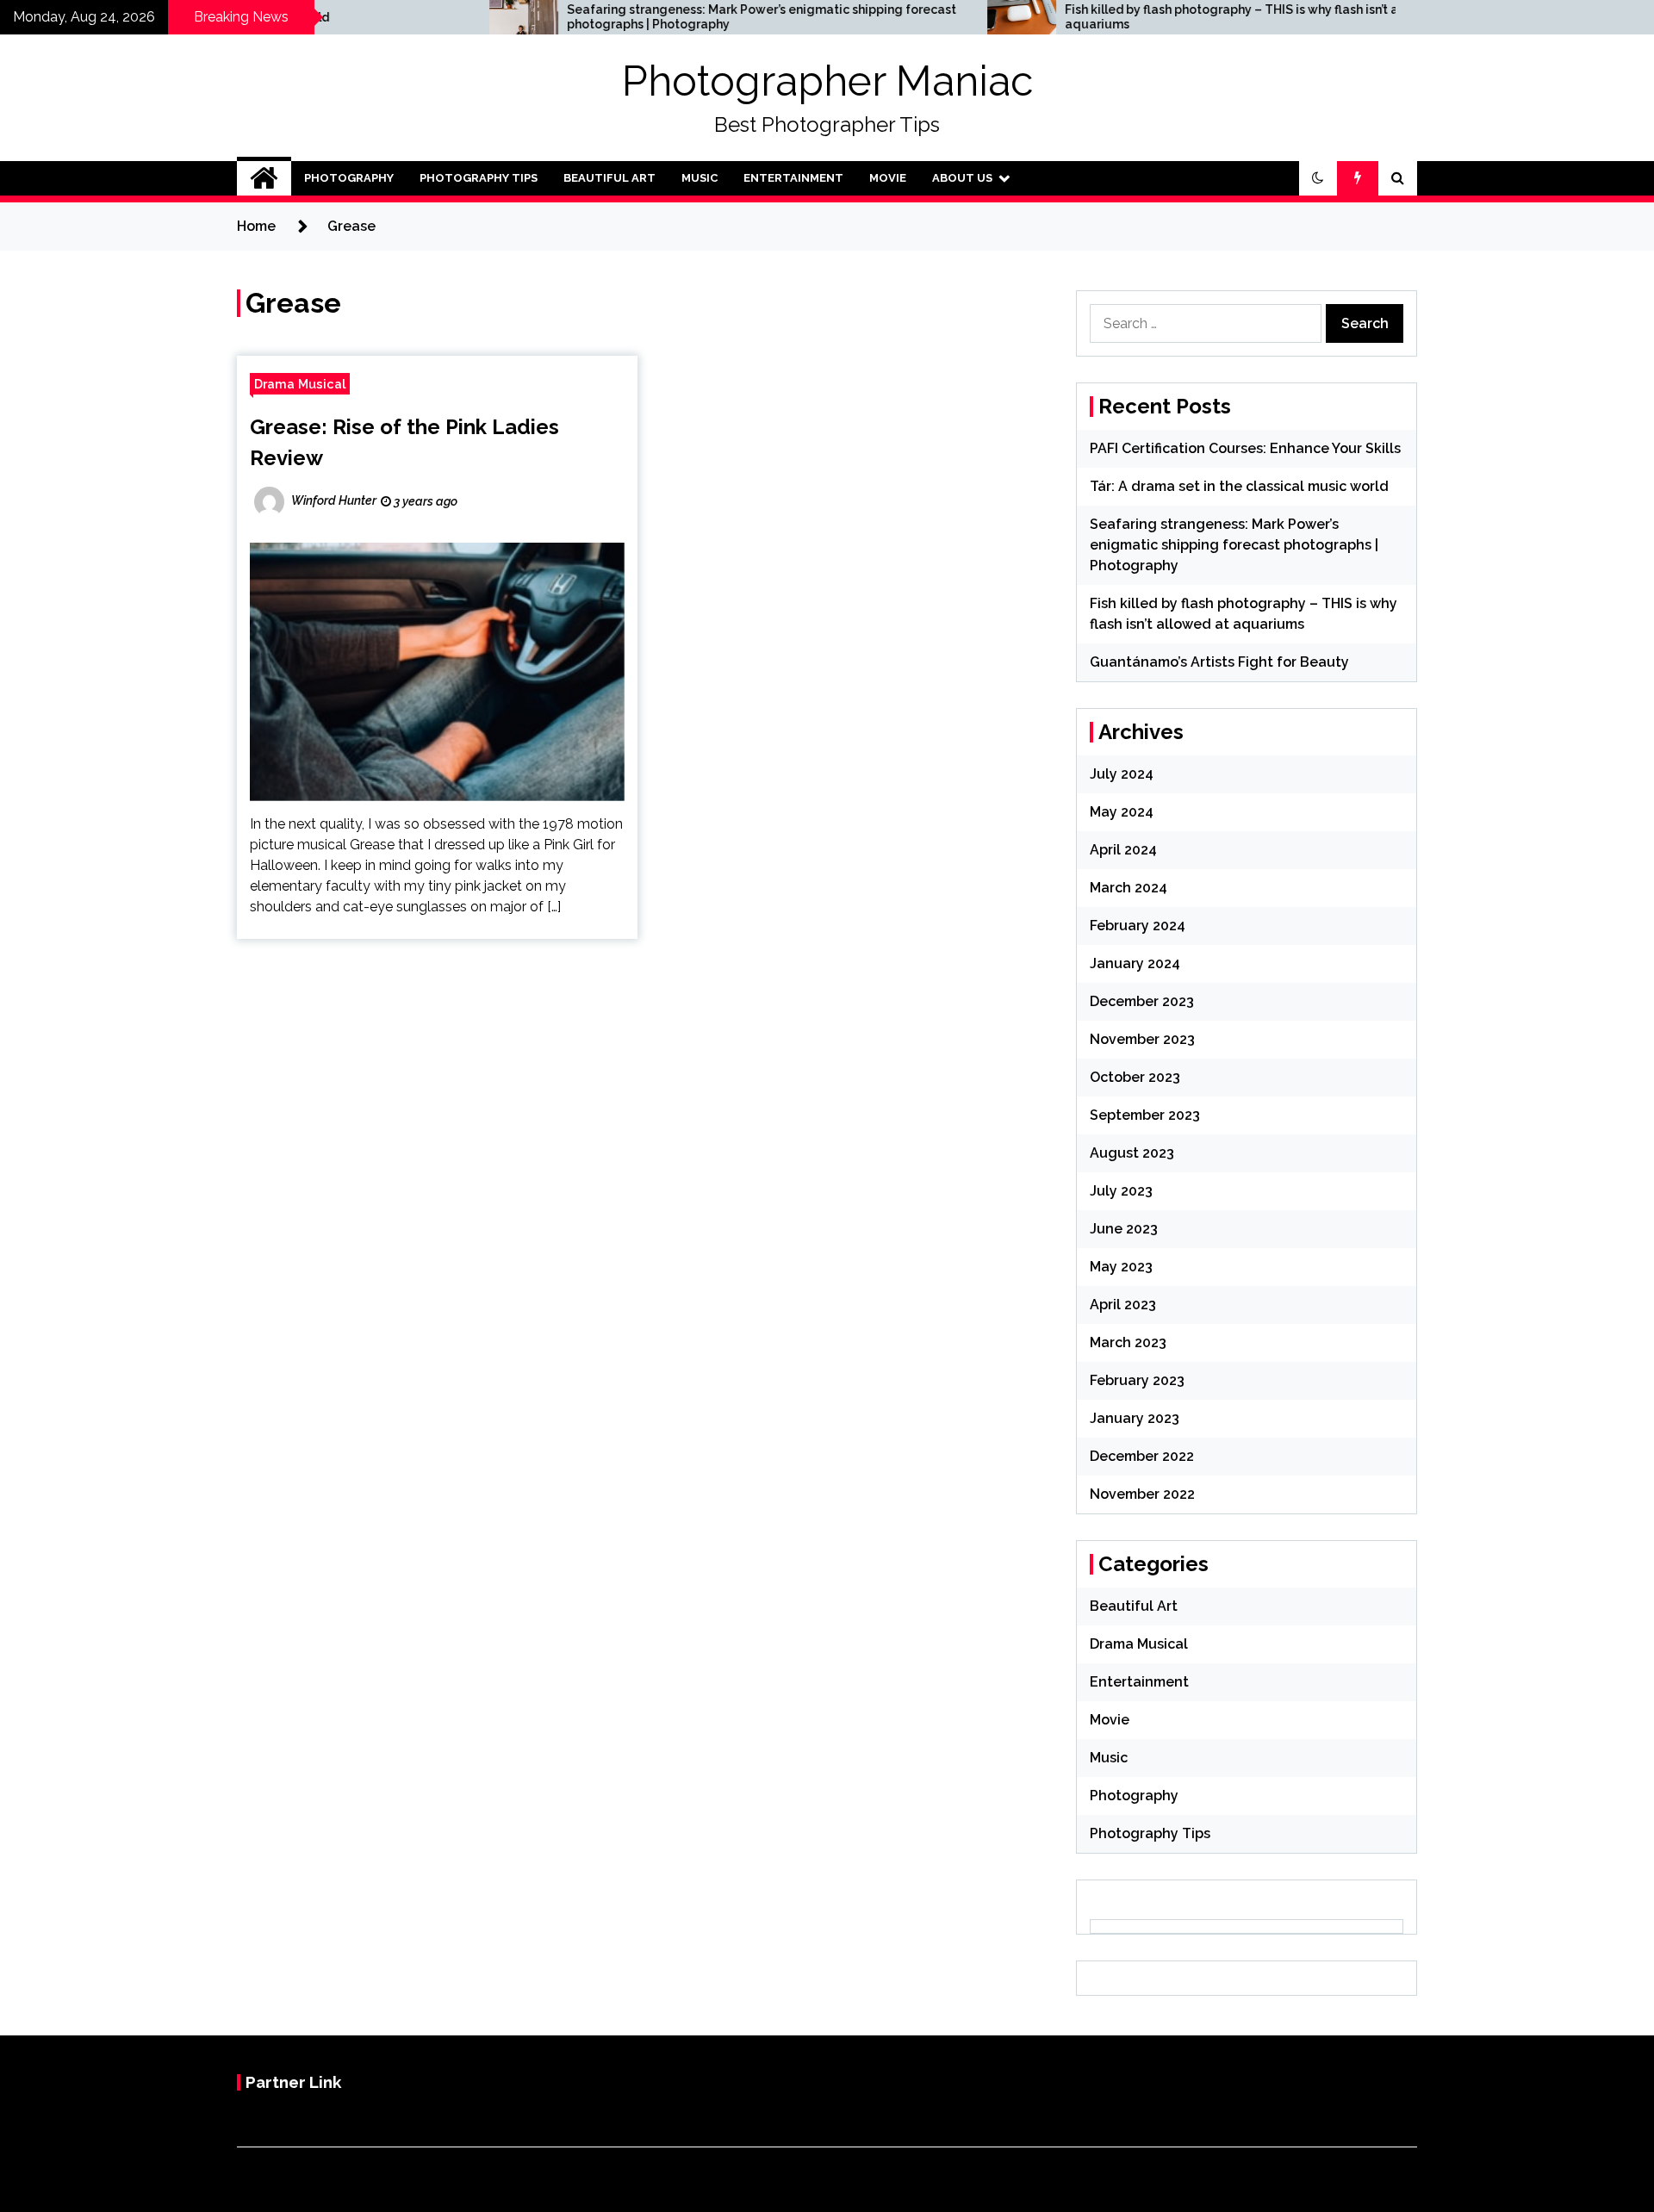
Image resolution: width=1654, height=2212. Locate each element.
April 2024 (1123, 850)
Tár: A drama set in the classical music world (1239, 486)
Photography (349, 178)
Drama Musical (300, 384)
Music (700, 178)
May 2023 (1121, 1267)
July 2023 (1121, 1191)
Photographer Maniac (827, 81)
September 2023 (1145, 1115)
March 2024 (1129, 888)
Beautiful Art (609, 178)
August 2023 (1132, 1153)
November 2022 (1142, 1494)
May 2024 (1122, 812)
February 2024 (1138, 926)
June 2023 (1124, 1229)
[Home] (264, 178)
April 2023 (1123, 1305)
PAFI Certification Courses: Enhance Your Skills (1245, 448)
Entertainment (793, 178)
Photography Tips (479, 178)
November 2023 (1142, 1039)
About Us (962, 178)
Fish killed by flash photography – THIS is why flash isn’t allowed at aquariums (1138, 17)
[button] (1318, 178)
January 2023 (1135, 1418)
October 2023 (1135, 1077)
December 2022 (1142, 1456)
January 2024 (1135, 963)
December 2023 (1142, 1001)
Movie (888, 178)
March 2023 (1128, 1342)
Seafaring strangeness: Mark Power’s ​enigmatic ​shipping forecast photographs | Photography (640, 17)
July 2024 (1122, 774)
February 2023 (1137, 1380)
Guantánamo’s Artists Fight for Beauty (1219, 662)
